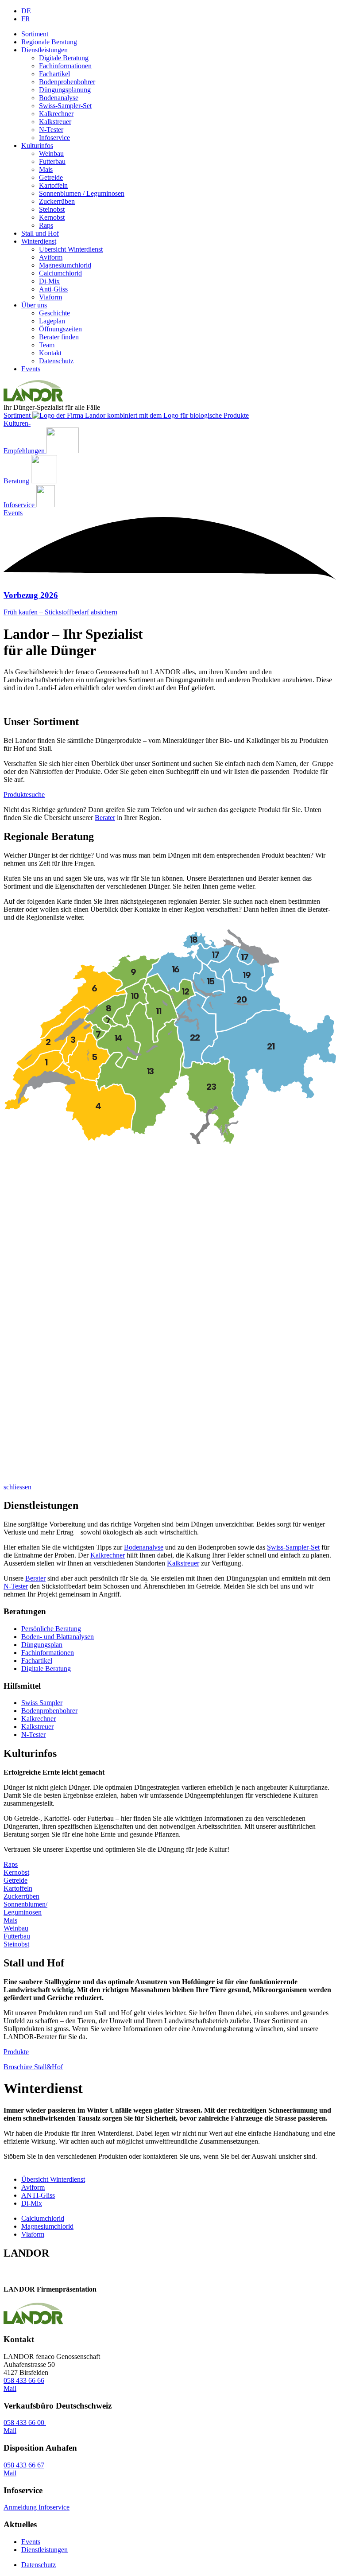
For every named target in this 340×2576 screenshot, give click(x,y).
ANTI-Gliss (38, 2195)
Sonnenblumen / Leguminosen (82, 193)
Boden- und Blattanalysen (58, 1637)
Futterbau (52, 161)
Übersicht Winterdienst (71, 249)
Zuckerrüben (57, 201)
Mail (10, 2388)
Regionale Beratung (49, 42)
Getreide (51, 177)
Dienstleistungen (44, 50)
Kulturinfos (37, 146)
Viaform (50, 297)
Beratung (17, 481)
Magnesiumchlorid (65, 265)
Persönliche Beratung (51, 1629)
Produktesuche (24, 795)
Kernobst (52, 217)
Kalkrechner (56, 114)
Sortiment (35, 34)
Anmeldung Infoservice (37, 2507)
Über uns (34, 305)
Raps (46, 225)
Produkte (16, 2052)
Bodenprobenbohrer (67, 82)
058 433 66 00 (25, 2423)
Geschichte (54, 313)
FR (26, 19)
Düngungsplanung (65, 90)
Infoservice (54, 138)
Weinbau (51, 153)
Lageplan (52, 321)
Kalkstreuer (55, 122)
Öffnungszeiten (60, 329)
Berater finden (59, 337)
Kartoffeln (53, 185)
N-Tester (51, 130)
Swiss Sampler (42, 1703)
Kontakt (50, 353)
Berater (105, 818)
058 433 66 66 (24, 2380)
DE (26, 11)
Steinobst (52, 209)
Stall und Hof (40, 233)
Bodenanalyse (59, 98)
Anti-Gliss (53, 289)
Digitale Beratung (64, 58)
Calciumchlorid (60, 273)
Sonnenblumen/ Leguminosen (25, 1908)
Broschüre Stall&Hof (33, 2067)
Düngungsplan (42, 1645)
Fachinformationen (65, 66)
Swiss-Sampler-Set (65, 106)
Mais (46, 169)
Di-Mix (49, 281)
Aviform (51, 257)
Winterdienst (39, 241)
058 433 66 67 (24, 2465)
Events (31, 369)
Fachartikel (54, 74)
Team (47, 345)
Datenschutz (56, 361)
